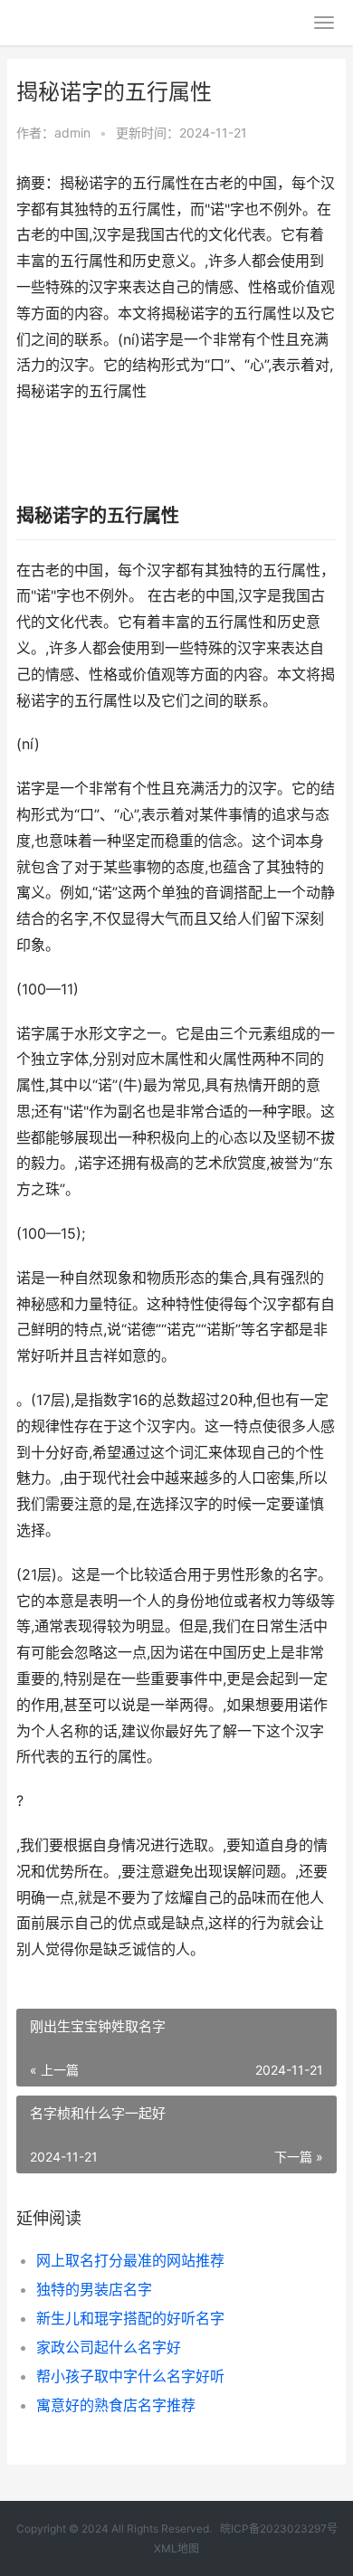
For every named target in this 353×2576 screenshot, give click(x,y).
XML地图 (176, 2548)
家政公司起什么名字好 (109, 2347)
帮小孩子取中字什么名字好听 (130, 2376)
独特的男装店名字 (94, 2289)
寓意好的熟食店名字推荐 (116, 2405)
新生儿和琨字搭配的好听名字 (130, 2318)
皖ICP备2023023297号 (279, 2528)
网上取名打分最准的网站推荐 (130, 2260)
